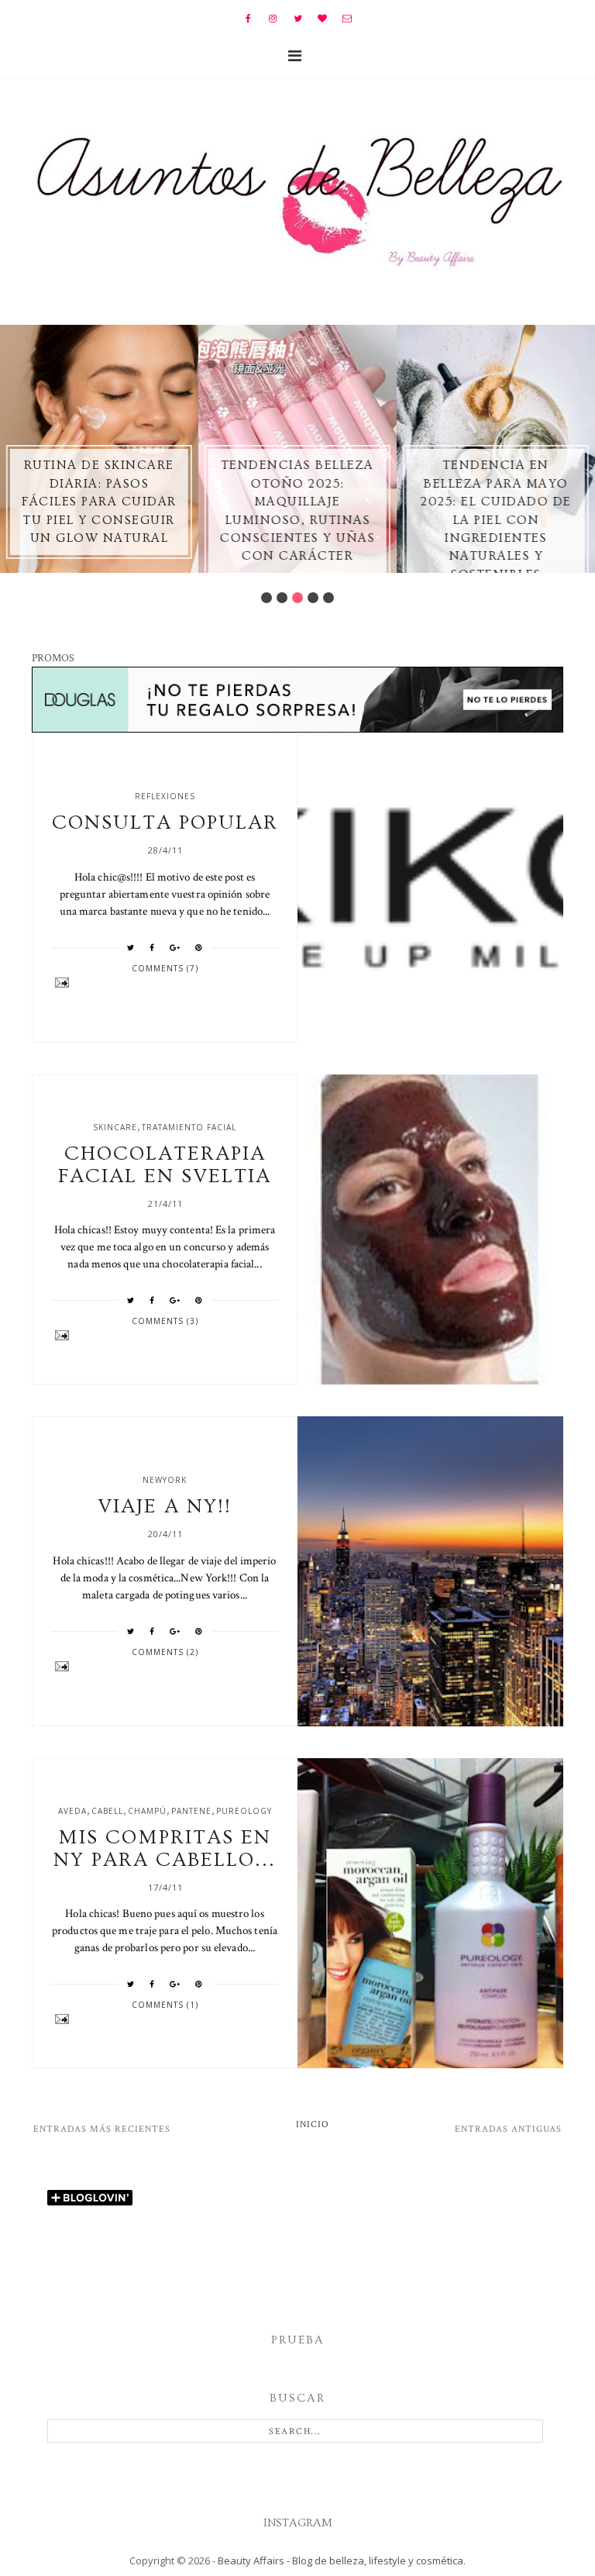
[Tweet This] (131, 947)
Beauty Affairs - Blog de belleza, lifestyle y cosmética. (342, 2560)
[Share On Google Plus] (175, 947)
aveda (72, 1811)
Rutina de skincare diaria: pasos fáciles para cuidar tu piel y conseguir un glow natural (99, 502)
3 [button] (297, 598)
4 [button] (313, 598)
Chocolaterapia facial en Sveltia (165, 1165)
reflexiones (165, 796)
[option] (99, 449)
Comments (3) (165, 1321)
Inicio (313, 2124)
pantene (191, 1811)
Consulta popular (165, 823)
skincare (115, 1127)
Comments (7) (165, 968)
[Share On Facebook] (152, 947)
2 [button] (282, 598)
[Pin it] (199, 947)
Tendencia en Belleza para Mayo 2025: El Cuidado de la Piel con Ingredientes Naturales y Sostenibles (496, 519)
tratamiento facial (189, 1127)
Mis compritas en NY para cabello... (165, 1849)
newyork (165, 1480)
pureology (244, 1811)
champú (147, 1811)
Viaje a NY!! (165, 1507)
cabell (107, 1811)
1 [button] (267, 598)
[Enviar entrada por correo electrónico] (165, 983)
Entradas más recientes (102, 2129)
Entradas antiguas (508, 2129)
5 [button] (328, 598)
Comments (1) (165, 2005)
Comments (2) (165, 1652)
